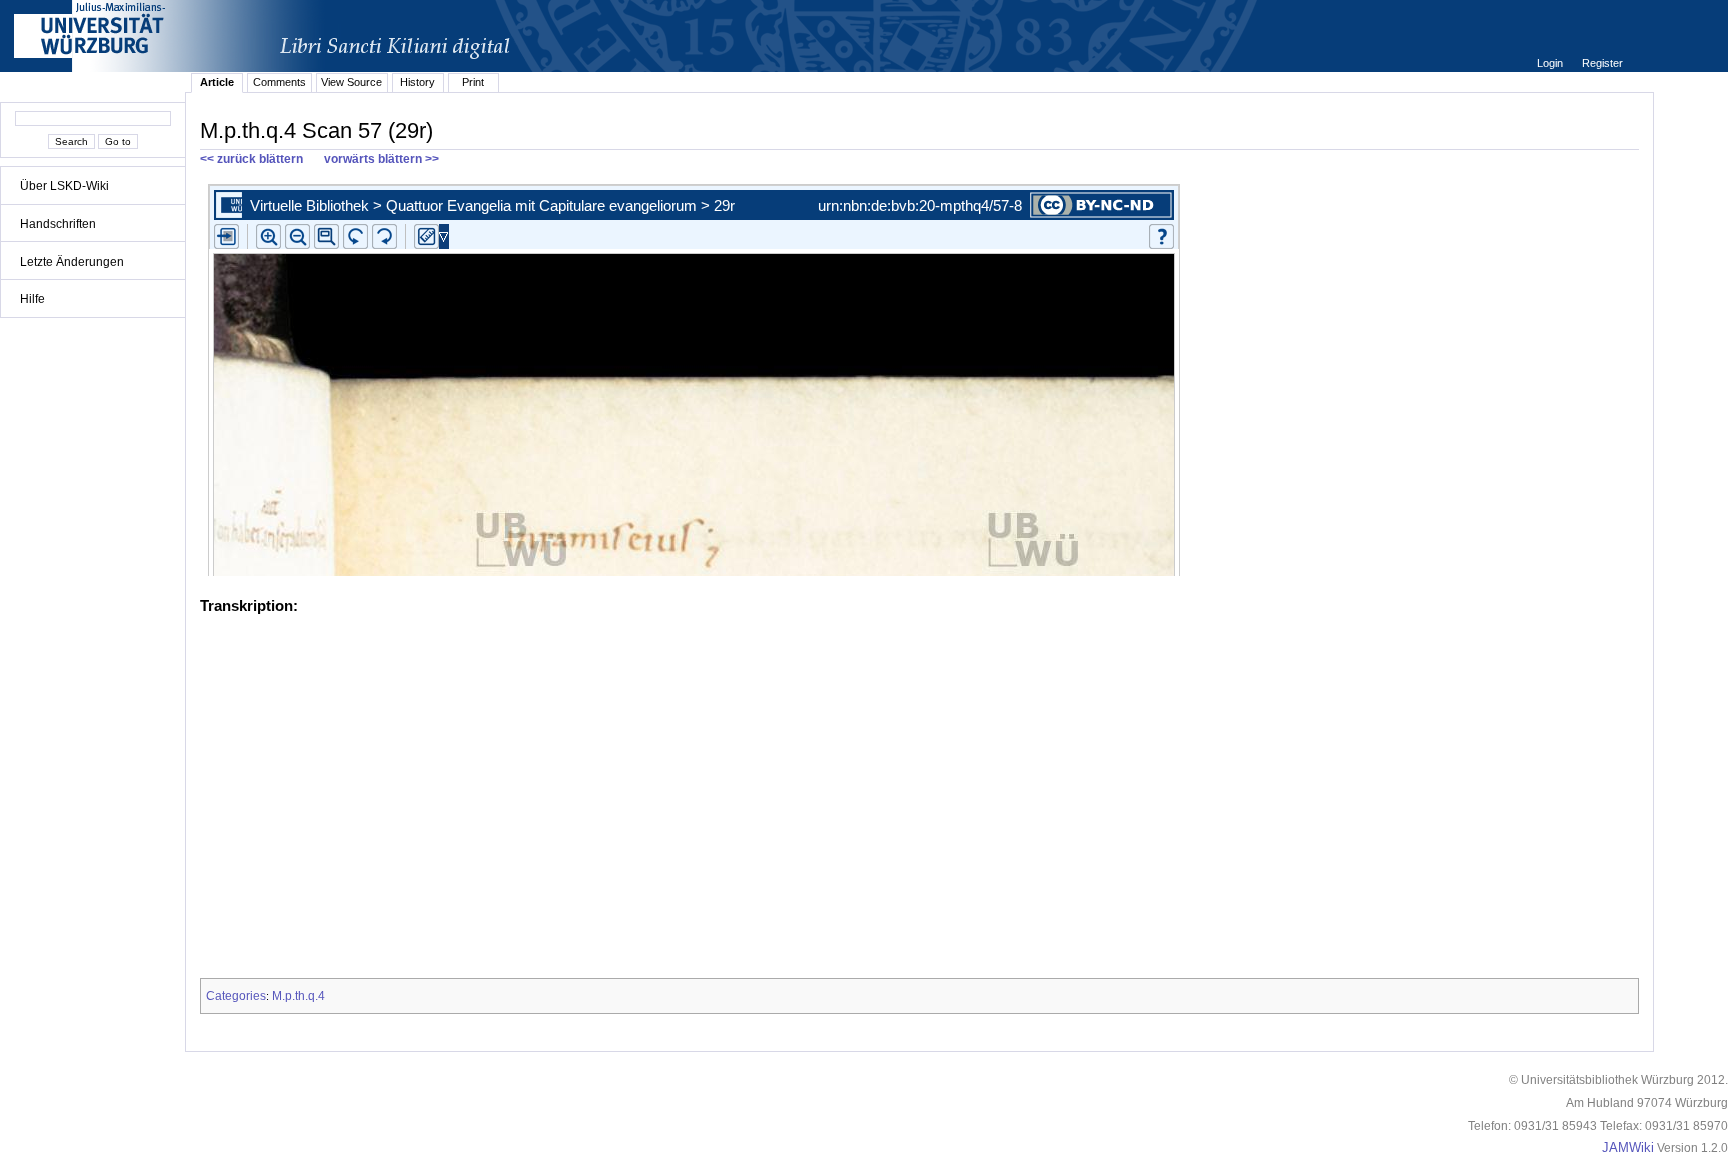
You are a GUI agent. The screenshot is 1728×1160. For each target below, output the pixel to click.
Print (473, 82)
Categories (236, 996)
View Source (351, 82)
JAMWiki (1628, 1148)
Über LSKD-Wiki (64, 186)
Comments (279, 82)
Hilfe (32, 299)
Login (1551, 63)
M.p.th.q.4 (298, 996)
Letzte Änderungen (72, 262)
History (417, 82)
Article (217, 82)
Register (1602, 63)
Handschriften (58, 224)
